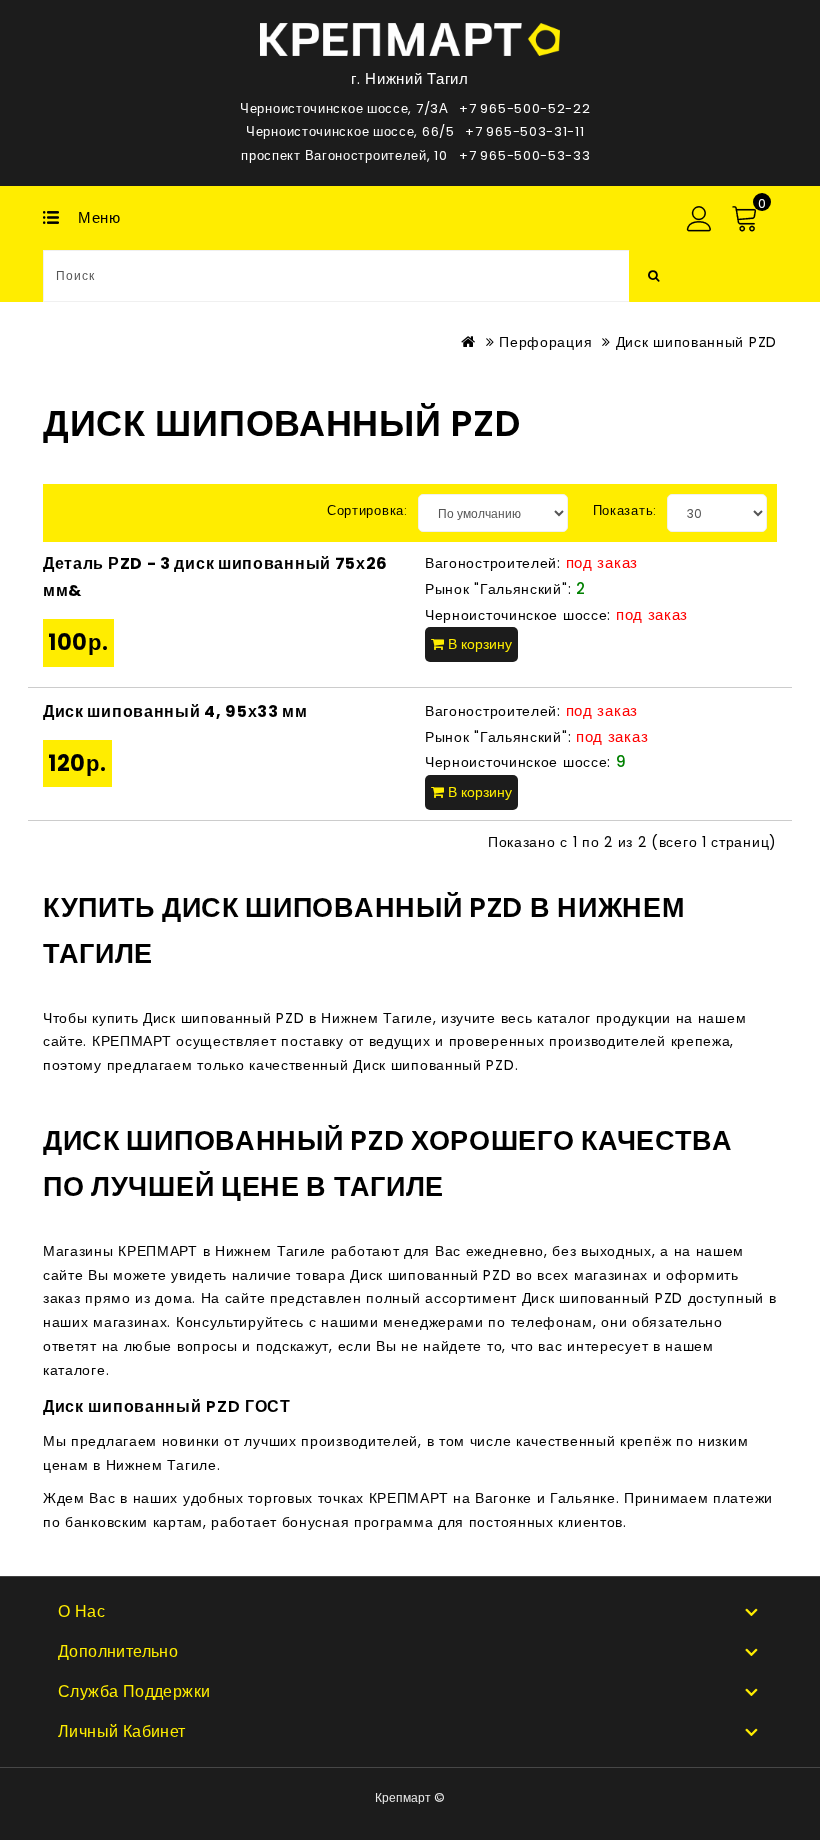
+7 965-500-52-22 (524, 108)
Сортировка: (367, 510)
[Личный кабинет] (698, 219)
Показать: (625, 510)
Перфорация (545, 342)
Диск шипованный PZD (696, 342)
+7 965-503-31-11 (524, 131)
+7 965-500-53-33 (524, 155)
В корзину (478, 644)
